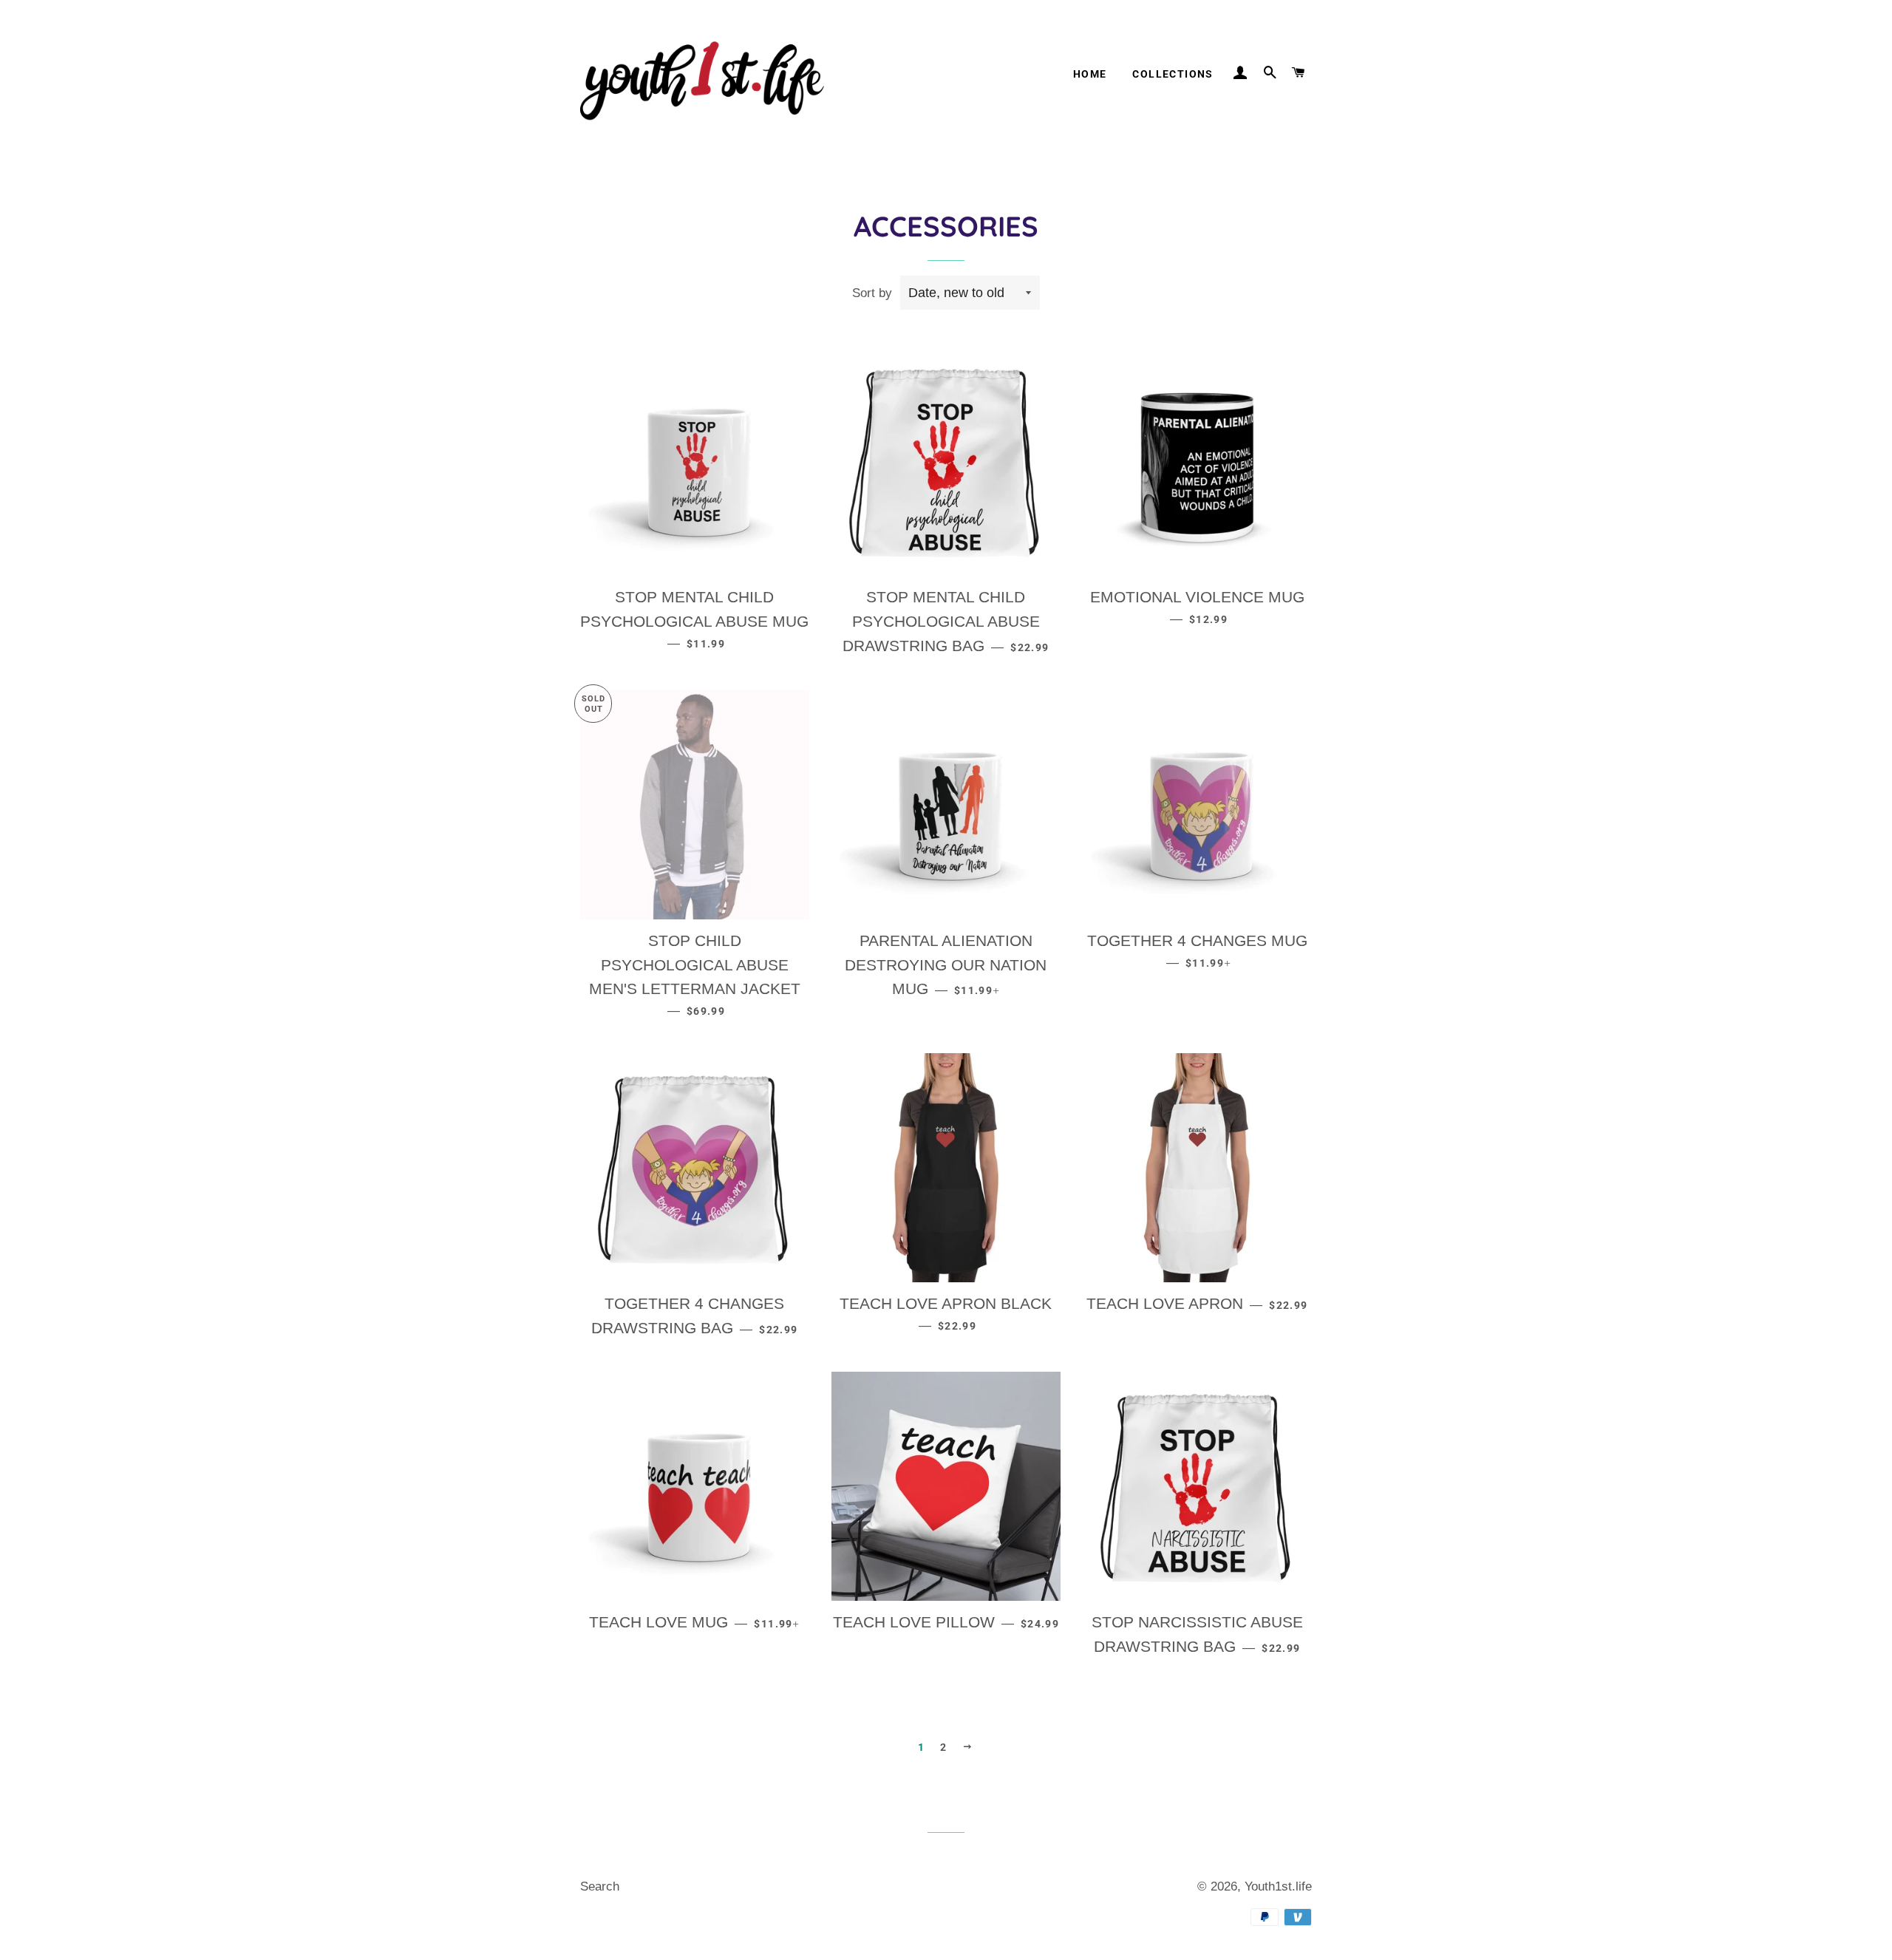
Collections (1173, 74)
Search (600, 1886)
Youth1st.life (1278, 1886)
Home (1090, 74)
